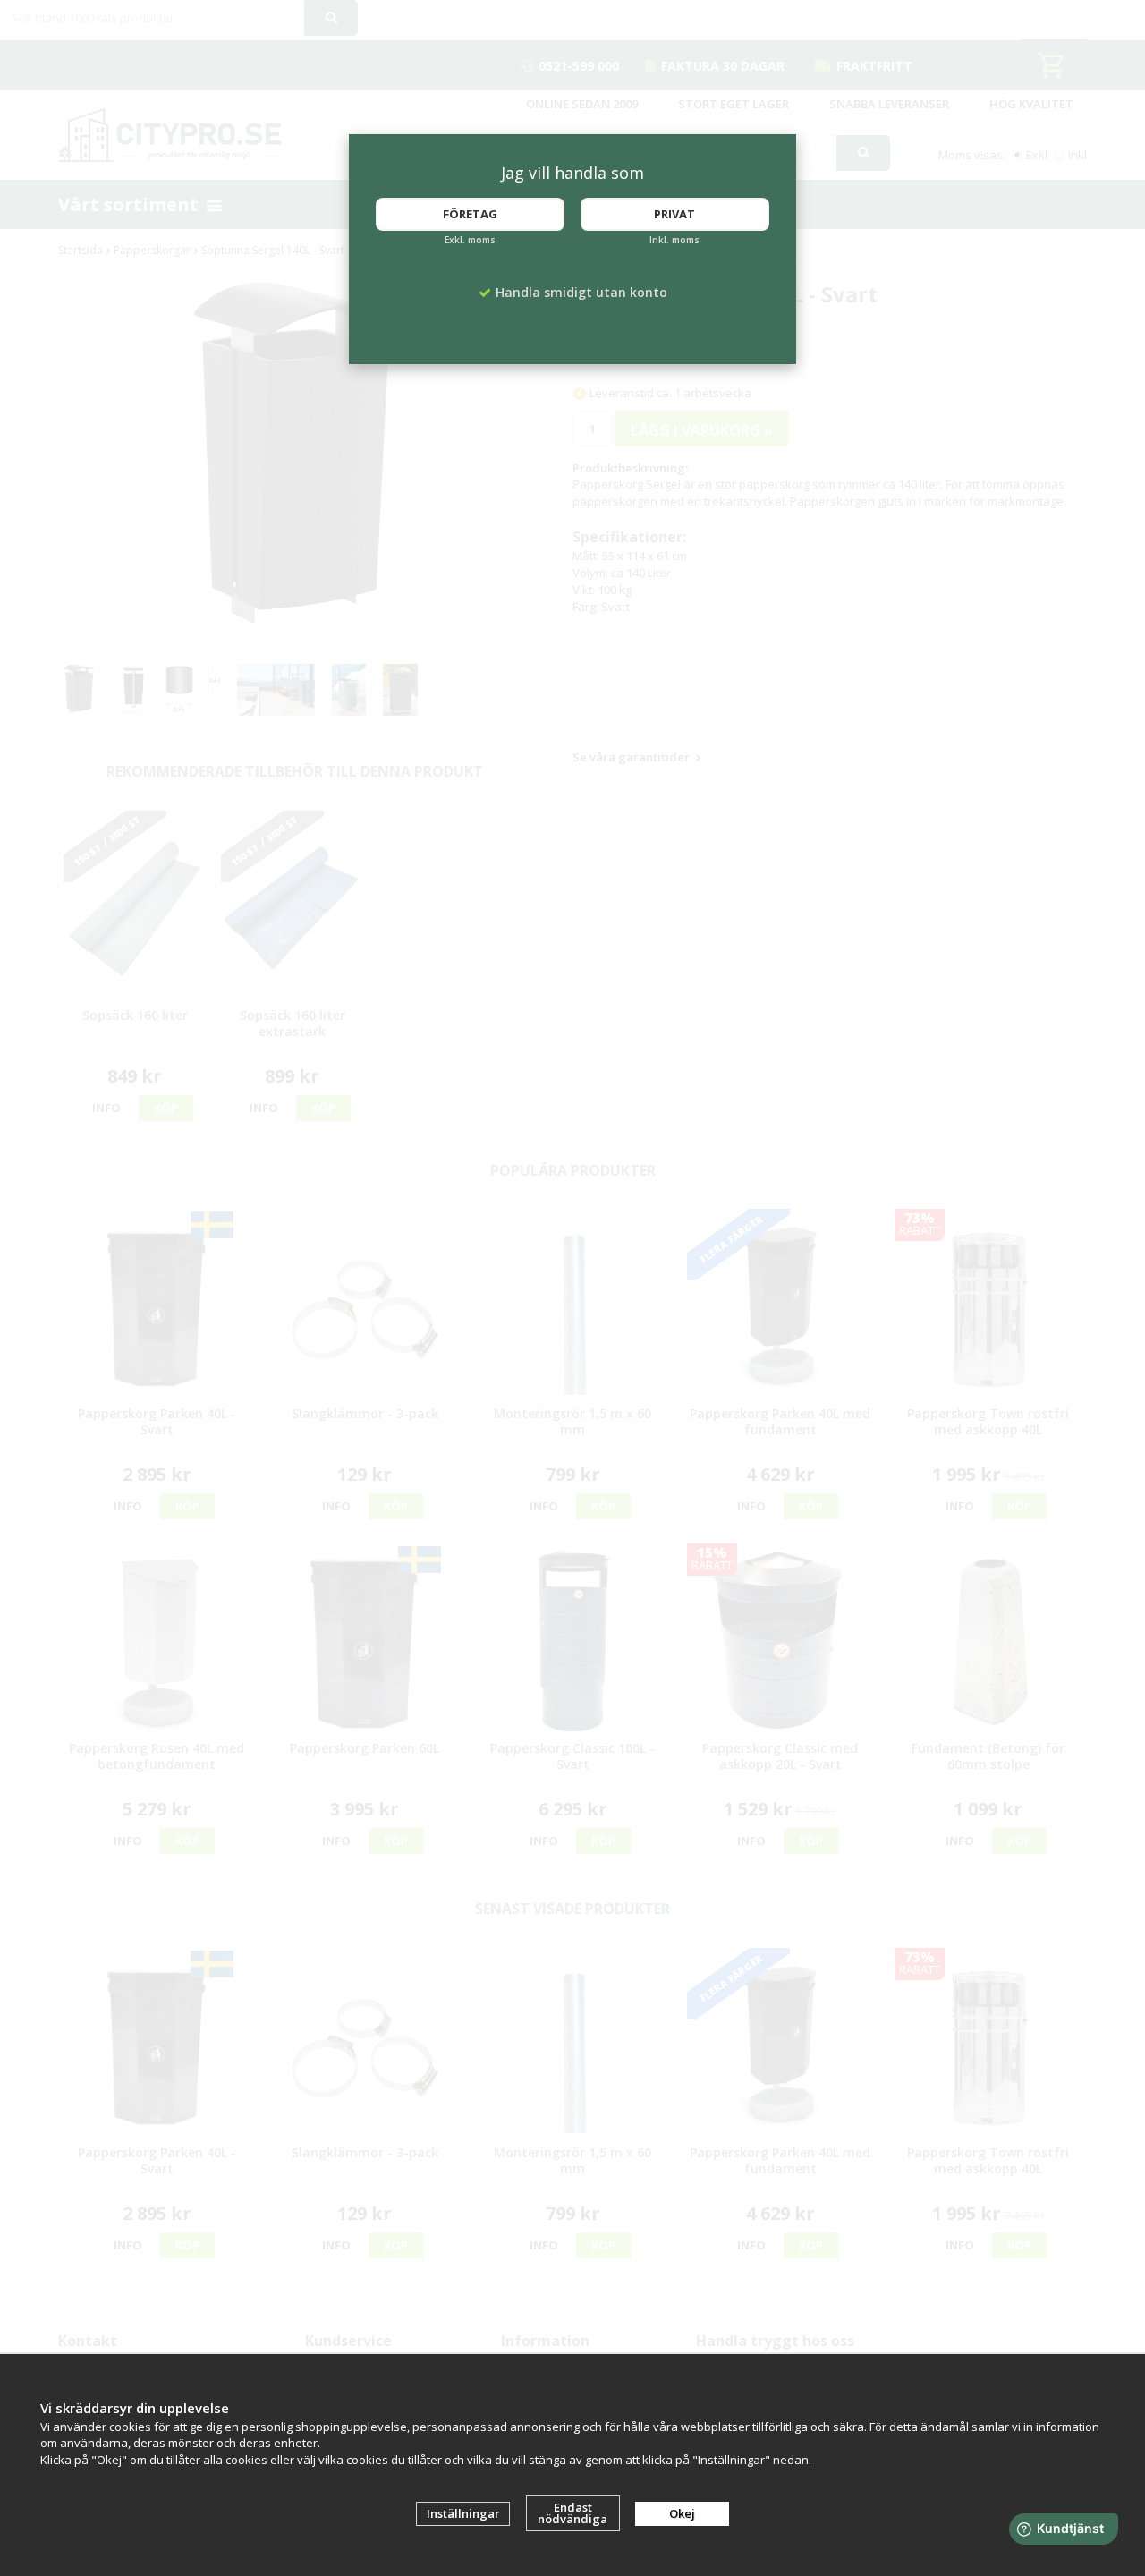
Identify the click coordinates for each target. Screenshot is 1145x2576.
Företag (470, 214)
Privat (674, 214)
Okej (682, 2513)
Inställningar (463, 2513)
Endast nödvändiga (572, 2513)
